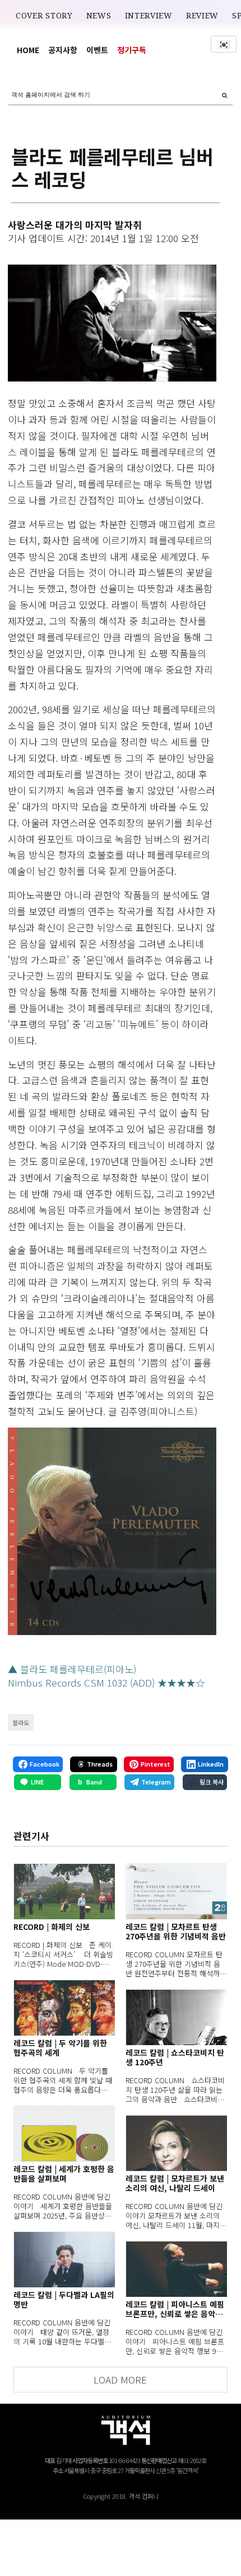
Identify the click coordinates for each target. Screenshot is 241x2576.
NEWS (99, 16)
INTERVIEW (149, 16)
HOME (28, 50)
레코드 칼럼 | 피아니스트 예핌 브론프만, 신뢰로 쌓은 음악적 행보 (175, 2309)
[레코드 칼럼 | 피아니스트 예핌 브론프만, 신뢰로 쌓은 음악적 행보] (176, 2269)
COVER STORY (44, 16)
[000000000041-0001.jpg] (112, 323)
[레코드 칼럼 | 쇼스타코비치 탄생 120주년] (176, 2017)
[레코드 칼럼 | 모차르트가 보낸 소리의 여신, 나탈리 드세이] (176, 2143)
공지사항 (63, 50)
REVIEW (202, 16)
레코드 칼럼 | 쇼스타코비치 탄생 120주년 (175, 2057)
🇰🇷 (224, 44)
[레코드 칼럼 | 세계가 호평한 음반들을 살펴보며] (64, 2134)
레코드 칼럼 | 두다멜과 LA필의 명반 (64, 2300)
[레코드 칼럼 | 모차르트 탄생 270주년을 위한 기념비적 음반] (176, 1891)
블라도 (21, 1722)
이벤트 (97, 50)
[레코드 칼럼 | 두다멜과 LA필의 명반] (64, 2259)
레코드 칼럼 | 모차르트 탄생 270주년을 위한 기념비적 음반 (176, 1932)
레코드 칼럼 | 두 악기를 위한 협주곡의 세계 (60, 2048)
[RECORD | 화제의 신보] (64, 1891)
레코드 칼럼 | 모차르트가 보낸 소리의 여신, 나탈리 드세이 (175, 2183)
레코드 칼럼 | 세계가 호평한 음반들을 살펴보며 (64, 2174)
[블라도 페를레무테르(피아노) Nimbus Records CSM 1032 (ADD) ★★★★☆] (112, 1531)
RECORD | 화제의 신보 (52, 1927)
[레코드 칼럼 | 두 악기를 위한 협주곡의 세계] (64, 2008)
